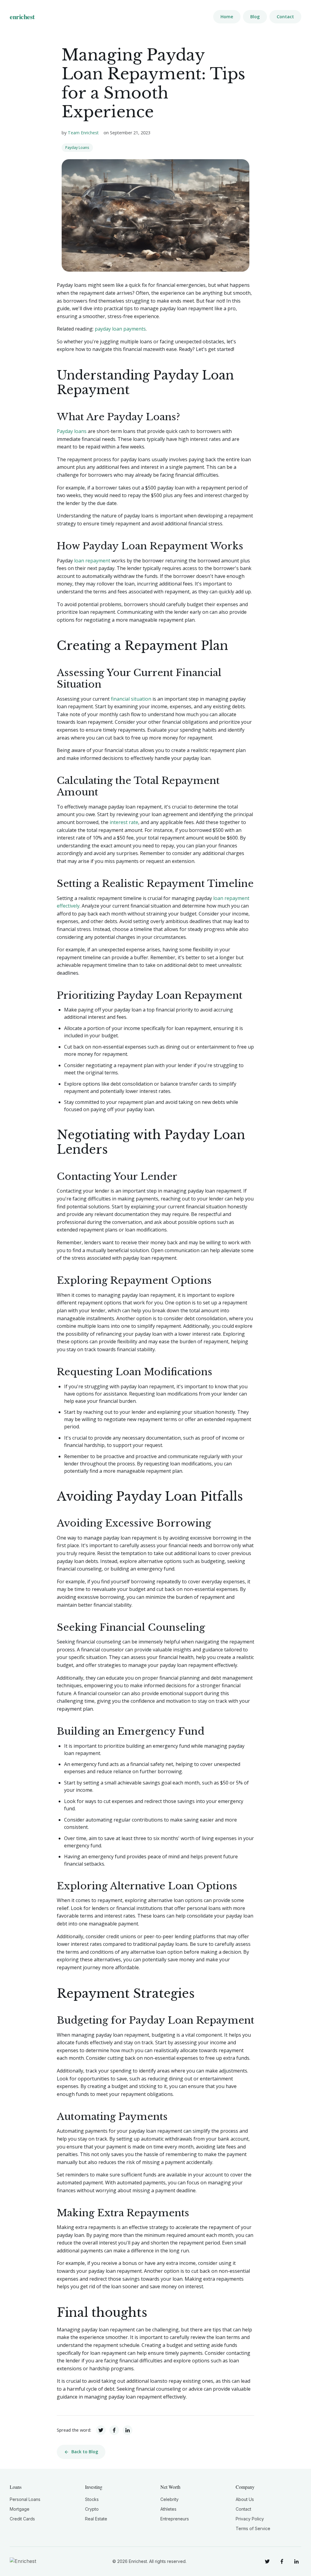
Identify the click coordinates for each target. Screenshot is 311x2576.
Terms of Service (253, 2528)
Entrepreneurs (175, 2519)
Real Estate (96, 2519)
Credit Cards (22, 2519)
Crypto (92, 2509)
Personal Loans (25, 2499)
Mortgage (20, 2509)
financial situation (131, 699)
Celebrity (169, 2499)
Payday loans (72, 431)
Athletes (168, 2509)
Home (227, 17)
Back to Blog (85, 2452)
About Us (245, 2499)
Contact (285, 17)
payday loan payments (120, 329)
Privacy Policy (250, 2519)
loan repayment (92, 561)
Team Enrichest (83, 133)
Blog (255, 17)
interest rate (124, 822)
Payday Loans (77, 148)
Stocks (92, 2499)
